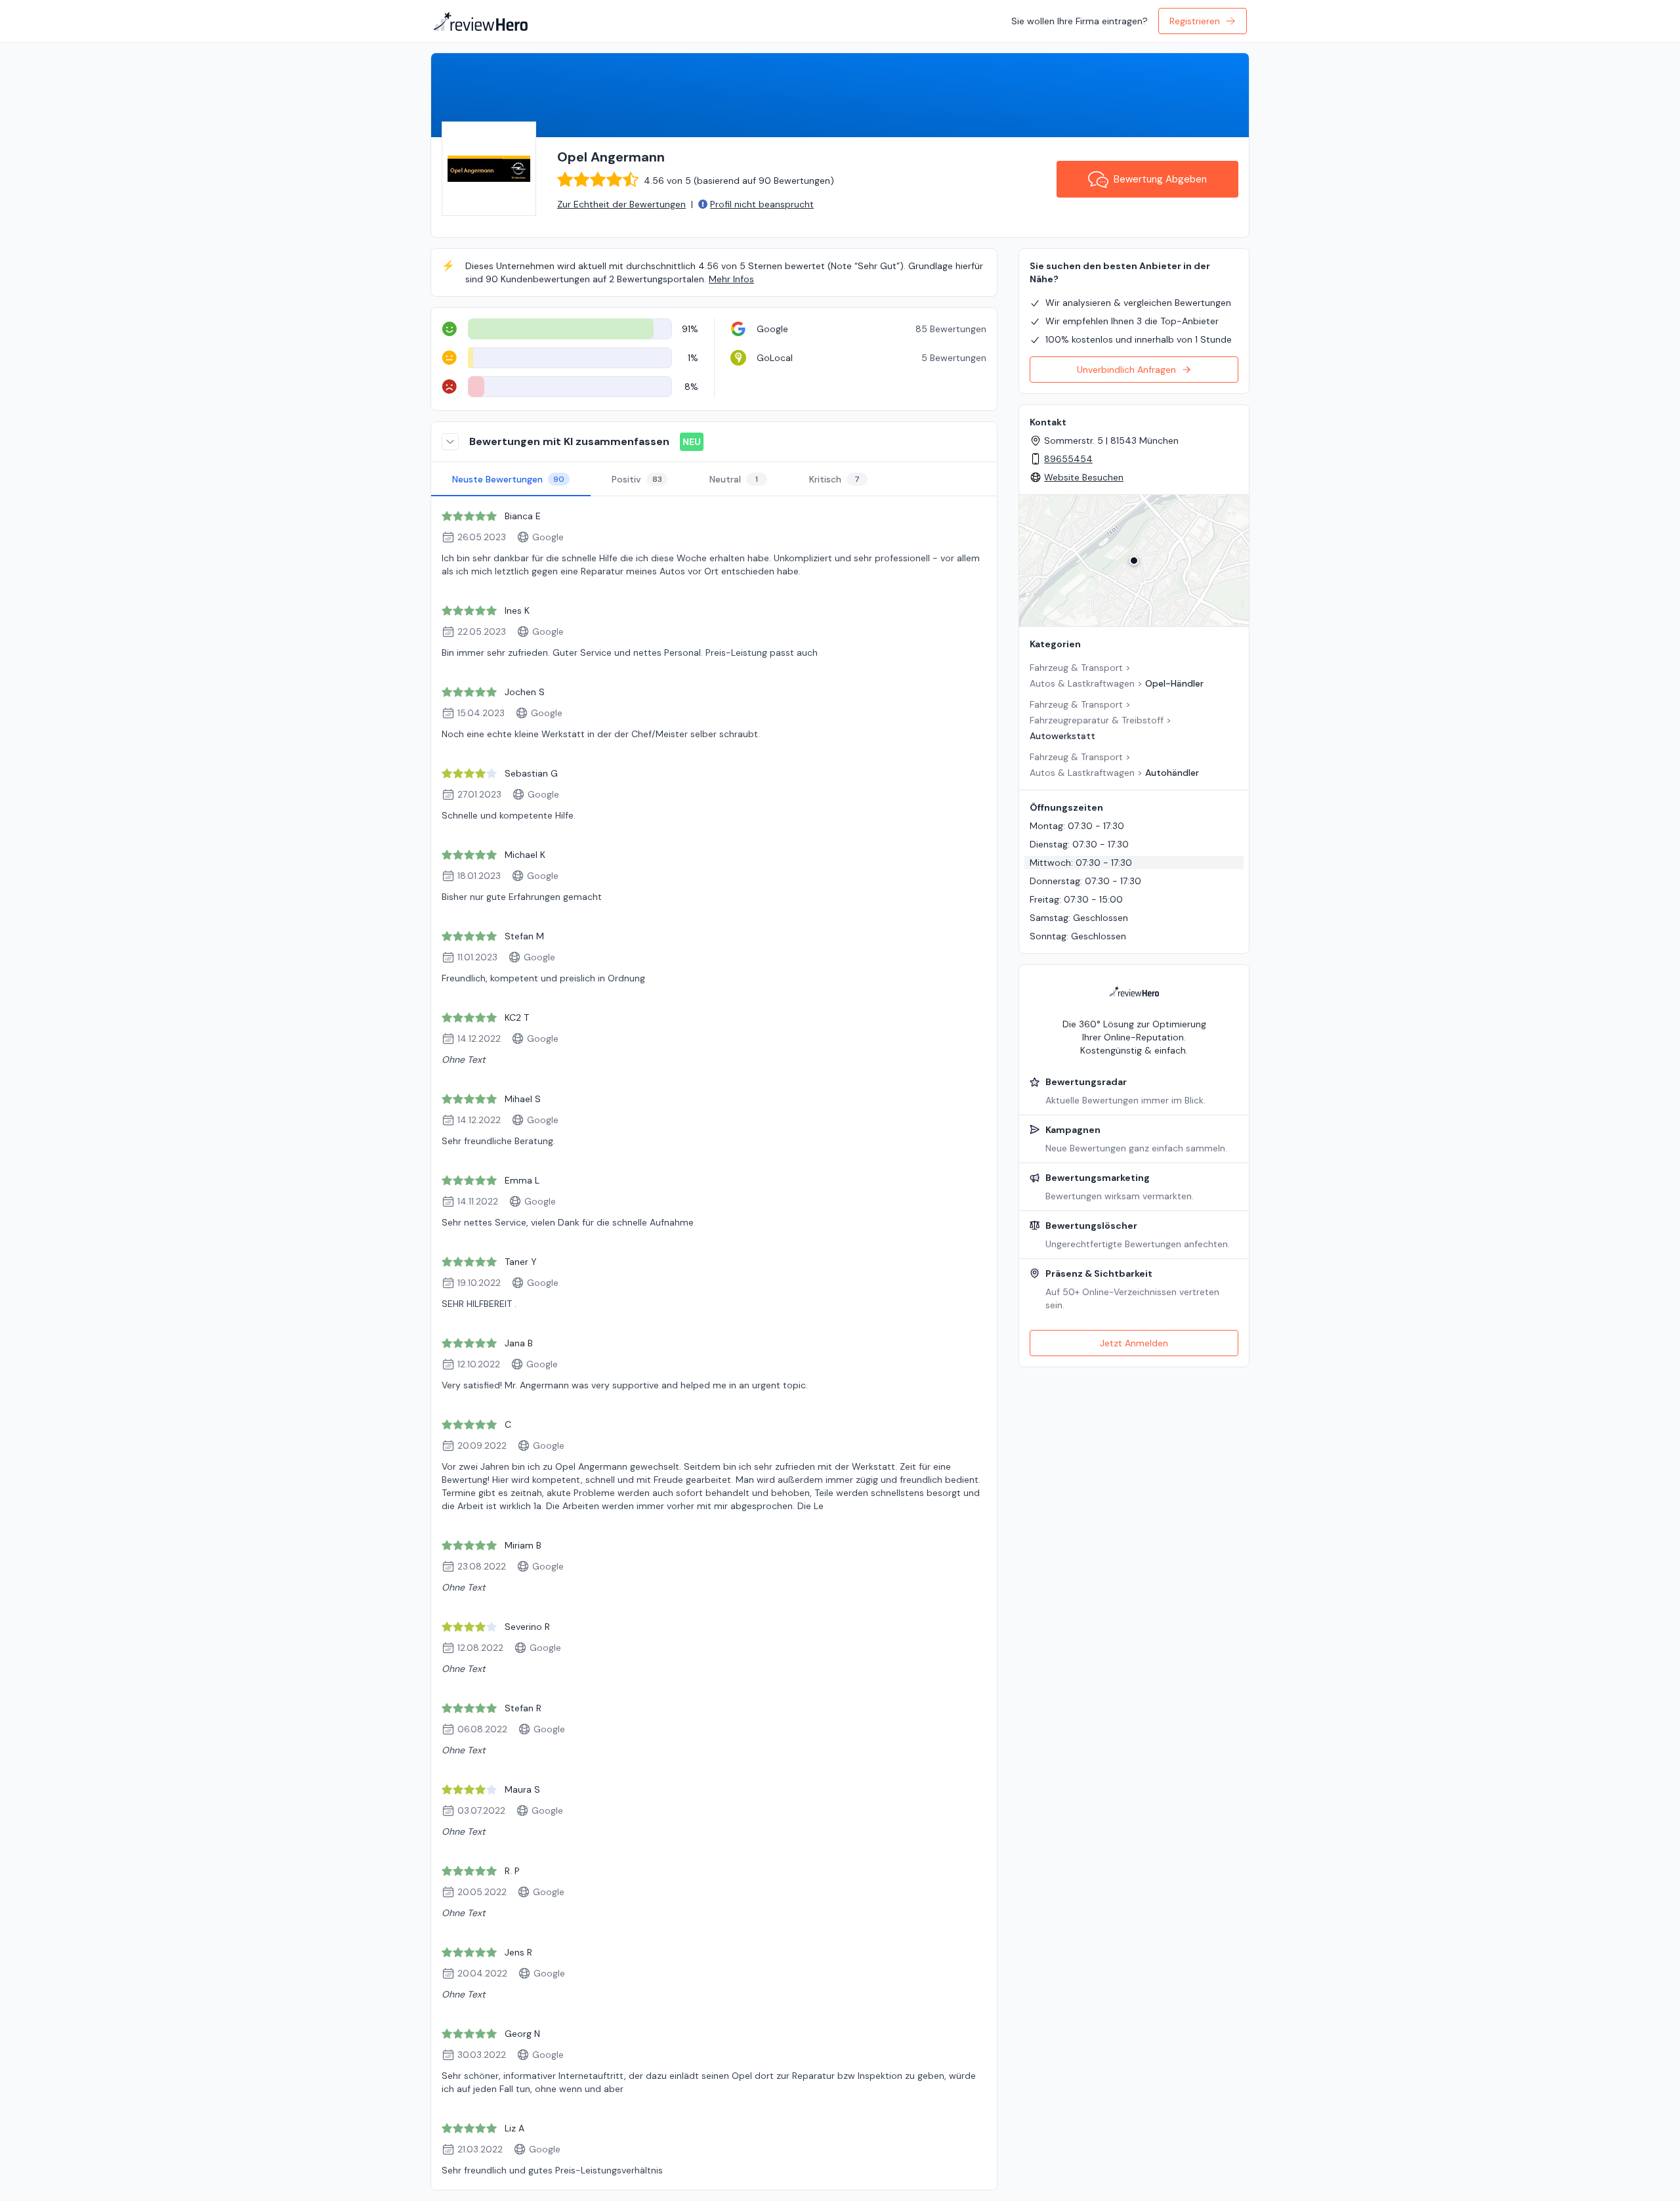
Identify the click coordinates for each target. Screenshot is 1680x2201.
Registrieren (1195, 21)
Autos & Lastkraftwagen (1082, 683)
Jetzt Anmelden (1134, 1343)
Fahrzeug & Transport (1076, 668)
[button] (1134, 561)
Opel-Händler (1174, 683)
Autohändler (1172, 773)
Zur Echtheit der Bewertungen (621, 204)
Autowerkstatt (1062, 736)
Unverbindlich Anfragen (1126, 370)
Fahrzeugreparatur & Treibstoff (1097, 720)
